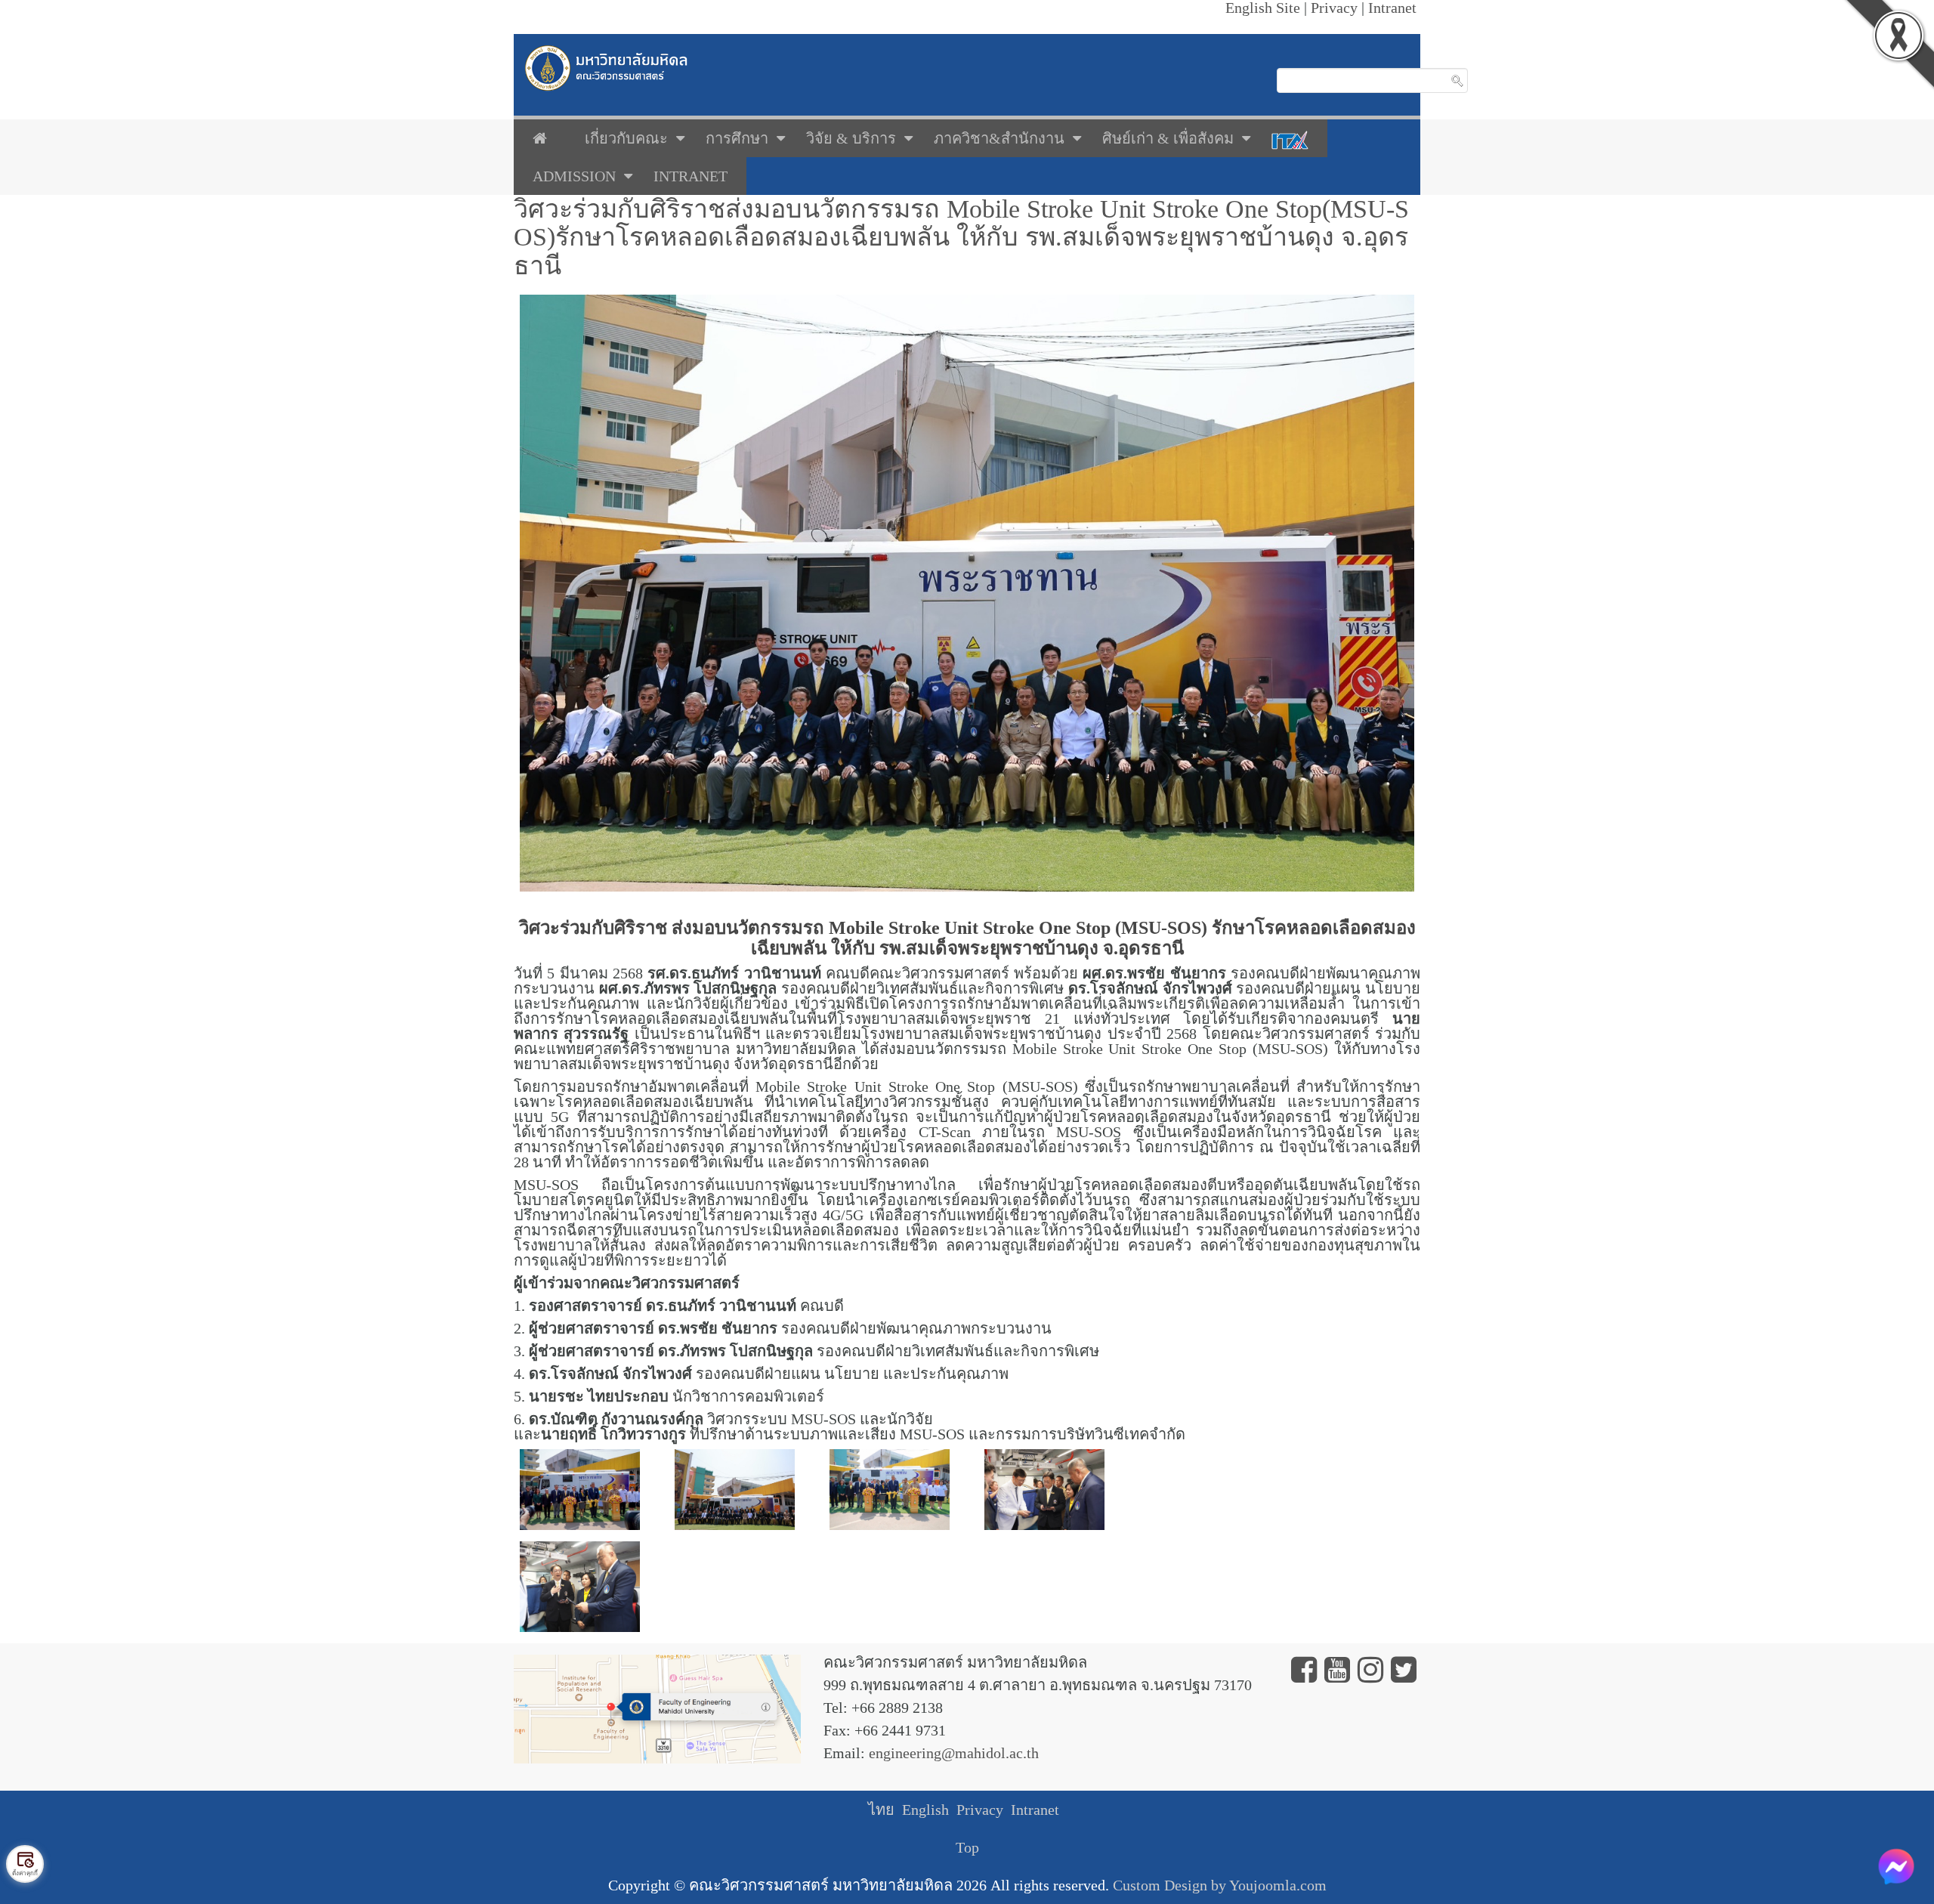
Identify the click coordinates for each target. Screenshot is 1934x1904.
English (925, 1810)
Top (967, 1847)
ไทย (881, 1810)
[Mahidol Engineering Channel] (1337, 1675)
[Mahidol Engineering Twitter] (1404, 1675)
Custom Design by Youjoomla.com (1220, 1885)
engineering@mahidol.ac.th (954, 1753)
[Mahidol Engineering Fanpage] (1304, 1675)
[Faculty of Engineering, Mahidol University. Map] (657, 1708)
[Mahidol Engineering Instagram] (1370, 1675)
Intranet (1035, 1810)
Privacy (980, 1810)
